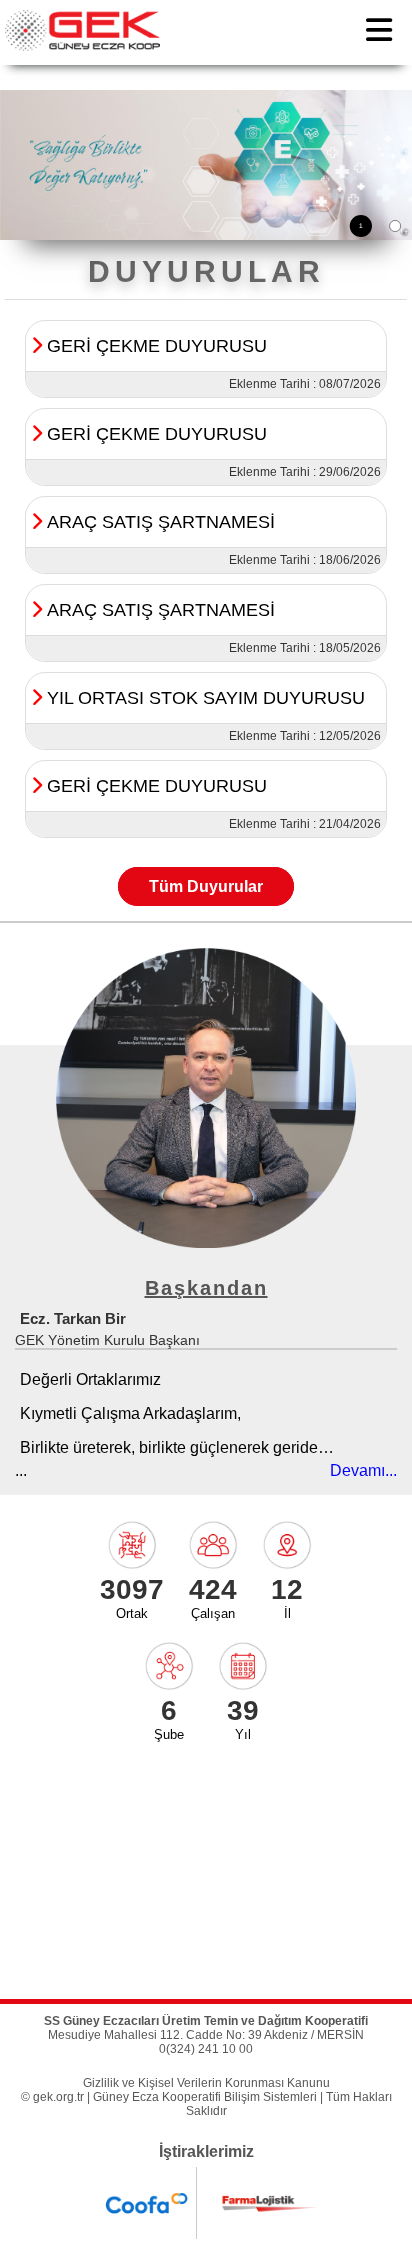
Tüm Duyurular (206, 886)
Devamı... (363, 1470)
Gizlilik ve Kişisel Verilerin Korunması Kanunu (206, 2083)
